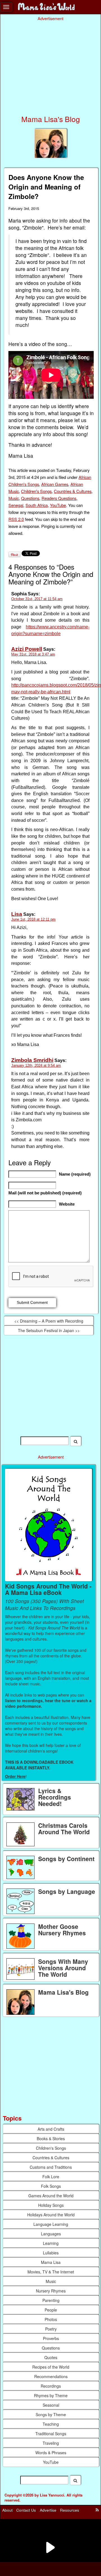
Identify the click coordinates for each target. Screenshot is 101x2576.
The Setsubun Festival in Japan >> (49, 1330)
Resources (70, 2510)
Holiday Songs (51, 2205)
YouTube (58, 505)
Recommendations (51, 2376)
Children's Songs (36, 491)
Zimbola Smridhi (32, 1060)
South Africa (37, 505)
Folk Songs (51, 2186)
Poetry (51, 2329)
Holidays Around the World (51, 2215)
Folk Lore (51, 2177)
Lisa (17, 914)
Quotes (51, 2357)
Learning (51, 2243)
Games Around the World (51, 2196)
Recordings (51, 2386)
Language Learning (51, 2224)
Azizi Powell (27, 649)
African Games (55, 484)
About (7, 2510)
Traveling (51, 2443)
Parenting (51, 2300)
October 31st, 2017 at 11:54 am (37, 599)
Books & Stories (51, 2139)
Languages (51, 2234)
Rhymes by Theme (51, 2395)
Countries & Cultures (73, 491)
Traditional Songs (51, 2434)
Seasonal (51, 2405)
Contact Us (26, 2510)
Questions (30, 498)
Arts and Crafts (51, 2129)
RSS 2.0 (16, 519)
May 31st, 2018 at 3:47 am (33, 654)
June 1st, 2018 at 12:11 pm (33, 919)
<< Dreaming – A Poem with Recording (49, 1321)
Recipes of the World (51, 2367)
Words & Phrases (51, 2453)
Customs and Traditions (51, 2167)
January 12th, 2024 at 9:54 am (36, 1065)
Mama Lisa (51, 2262)
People (51, 2310)
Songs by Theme (51, 2414)
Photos (51, 2319)
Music (14, 498)
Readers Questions (59, 498)
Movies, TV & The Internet (51, 2272)
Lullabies (51, 2253)
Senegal (16, 505)
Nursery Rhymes (51, 2291)
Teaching (51, 2424)
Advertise (48, 2510)
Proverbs (51, 2338)
